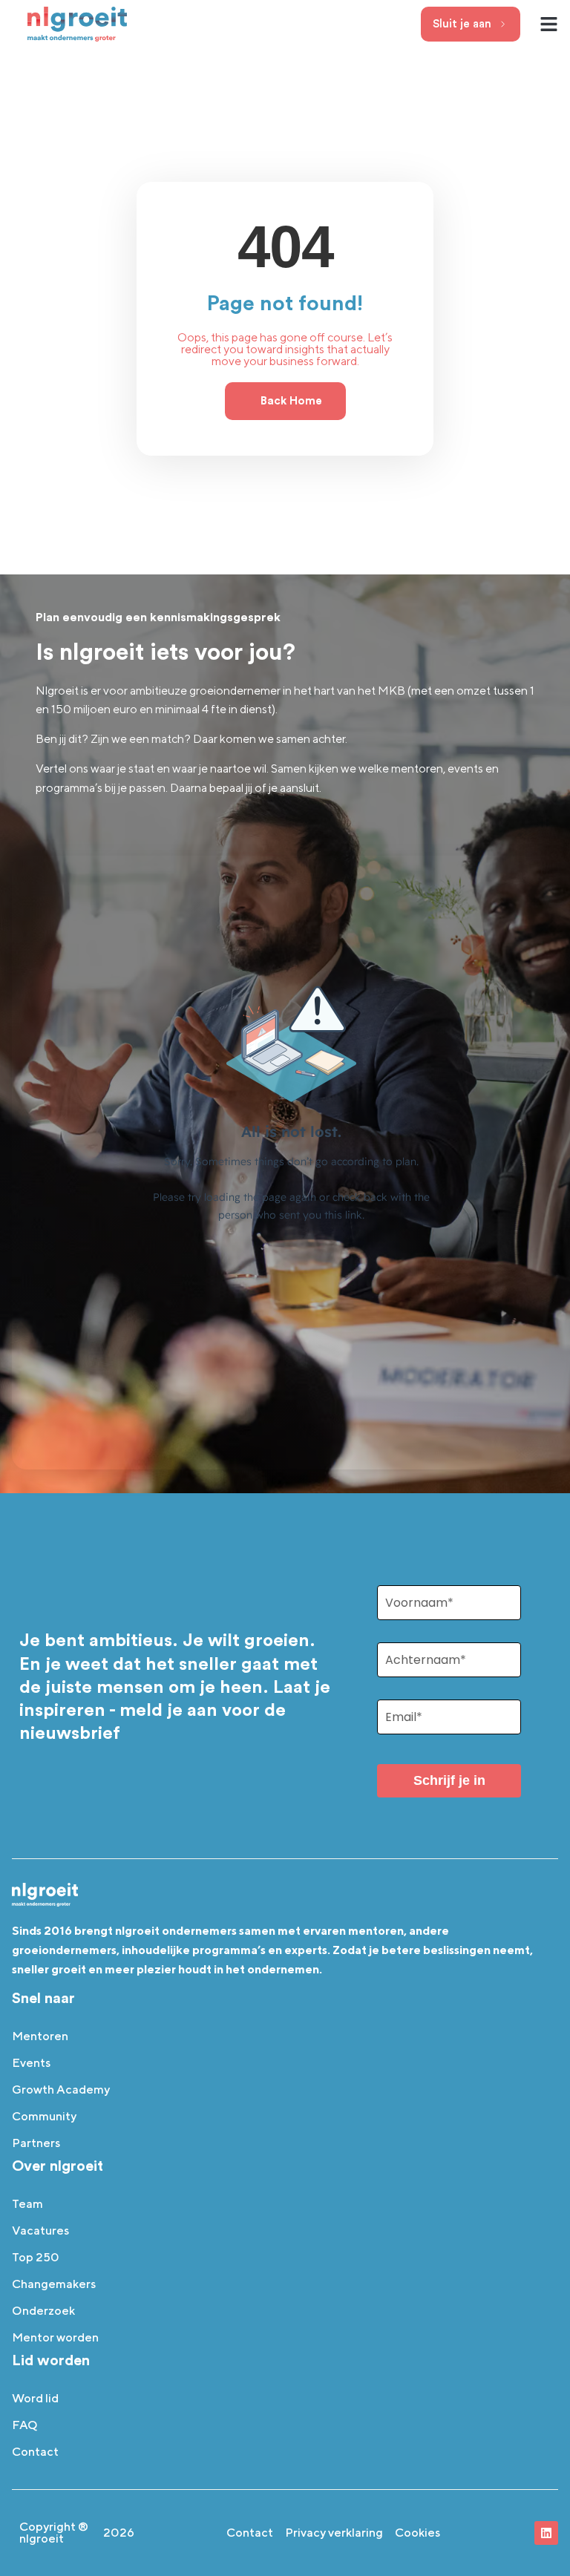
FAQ (25, 2425)
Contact (35, 2452)
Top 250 (36, 2257)
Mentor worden (55, 2337)
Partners (36, 2143)
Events (31, 2063)
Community (44, 2116)
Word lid (35, 2398)
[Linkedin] (546, 2533)
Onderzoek (43, 2311)
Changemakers (54, 2284)
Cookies (417, 2533)
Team (27, 2204)
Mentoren (40, 2036)
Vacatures (40, 2231)
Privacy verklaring (334, 2533)
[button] (549, 24)
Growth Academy (61, 2090)
